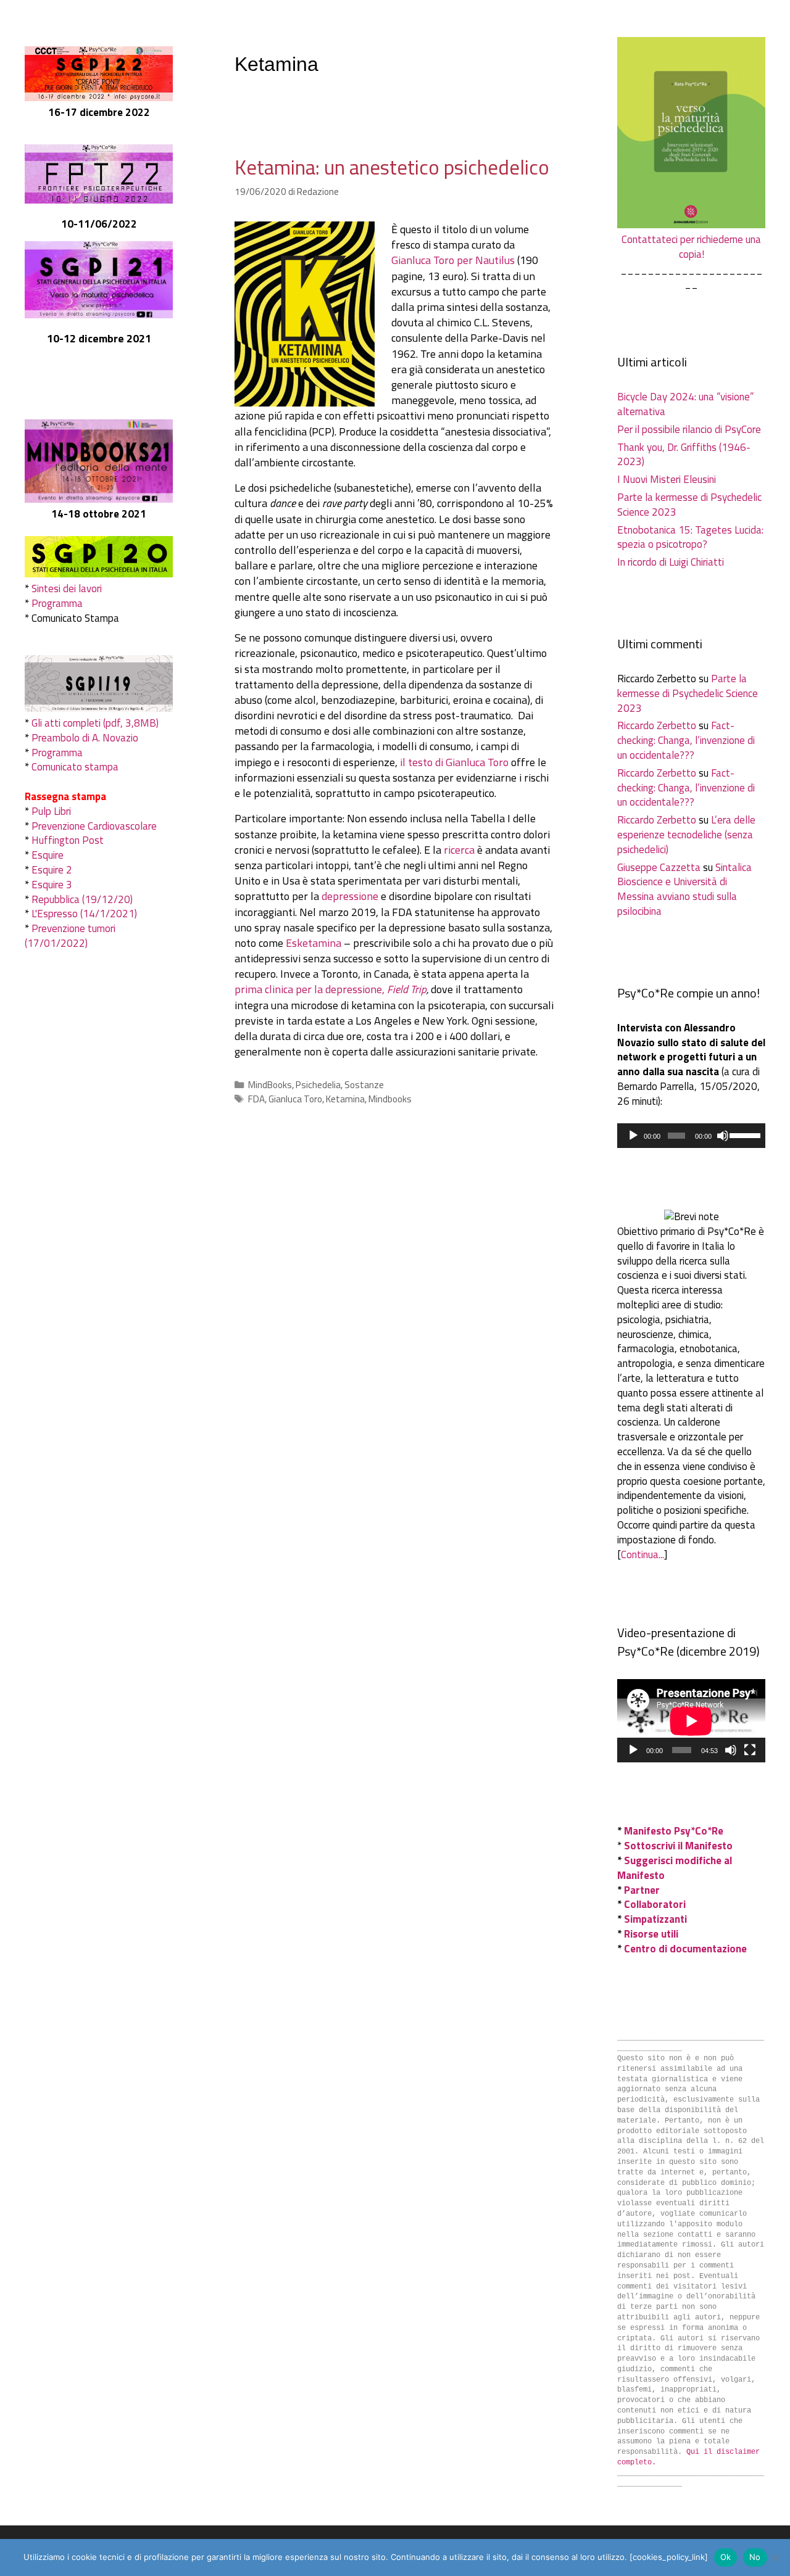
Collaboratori (655, 1904)
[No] (775, 2557)
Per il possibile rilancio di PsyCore (689, 429)
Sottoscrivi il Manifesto (678, 1846)
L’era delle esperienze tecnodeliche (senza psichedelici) (686, 835)
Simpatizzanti (655, 1919)
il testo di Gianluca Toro (454, 762)
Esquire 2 (52, 870)
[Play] (633, 1136)
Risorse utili (651, 1934)
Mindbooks (390, 1099)
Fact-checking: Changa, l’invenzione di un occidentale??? (686, 740)
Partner (642, 1890)
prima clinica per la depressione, (331, 989)
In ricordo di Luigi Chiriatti (671, 562)
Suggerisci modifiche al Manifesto (675, 1868)
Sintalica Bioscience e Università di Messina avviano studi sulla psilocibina (684, 889)
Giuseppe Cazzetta (659, 867)
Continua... (642, 1554)
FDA (256, 1099)
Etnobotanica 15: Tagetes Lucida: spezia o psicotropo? (690, 537)
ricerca (459, 850)
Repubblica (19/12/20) (82, 899)
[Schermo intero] (750, 1750)
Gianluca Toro (295, 1099)
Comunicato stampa (75, 767)
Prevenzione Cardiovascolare (94, 826)
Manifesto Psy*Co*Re (674, 1831)
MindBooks (270, 1085)
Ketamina (345, 1099)
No (755, 2557)
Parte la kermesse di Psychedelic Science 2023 (689, 505)
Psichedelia (318, 1085)
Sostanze (364, 1085)
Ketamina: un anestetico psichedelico (392, 167)
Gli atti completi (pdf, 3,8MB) (95, 723)
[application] (691, 1136)
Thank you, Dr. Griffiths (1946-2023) (684, 455)
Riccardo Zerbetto (657, 725)
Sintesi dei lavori (67, 588)
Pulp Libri (51, 811)
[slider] (744, 1134)
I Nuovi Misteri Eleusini (667, 479)
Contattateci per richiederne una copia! (691, 247)
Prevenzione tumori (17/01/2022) (70, 936)
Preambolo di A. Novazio (85, 738)
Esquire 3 (52, 885)
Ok (726, 2557)
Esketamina (314, 943)
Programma (57, 603)
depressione (350, 896)
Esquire (48, 855)
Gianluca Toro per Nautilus (453, 260)
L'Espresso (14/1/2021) (84, 914)
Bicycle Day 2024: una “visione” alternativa (685, 404)
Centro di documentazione (685, 1949)
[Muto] (723, 1136)
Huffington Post (68, 840)
